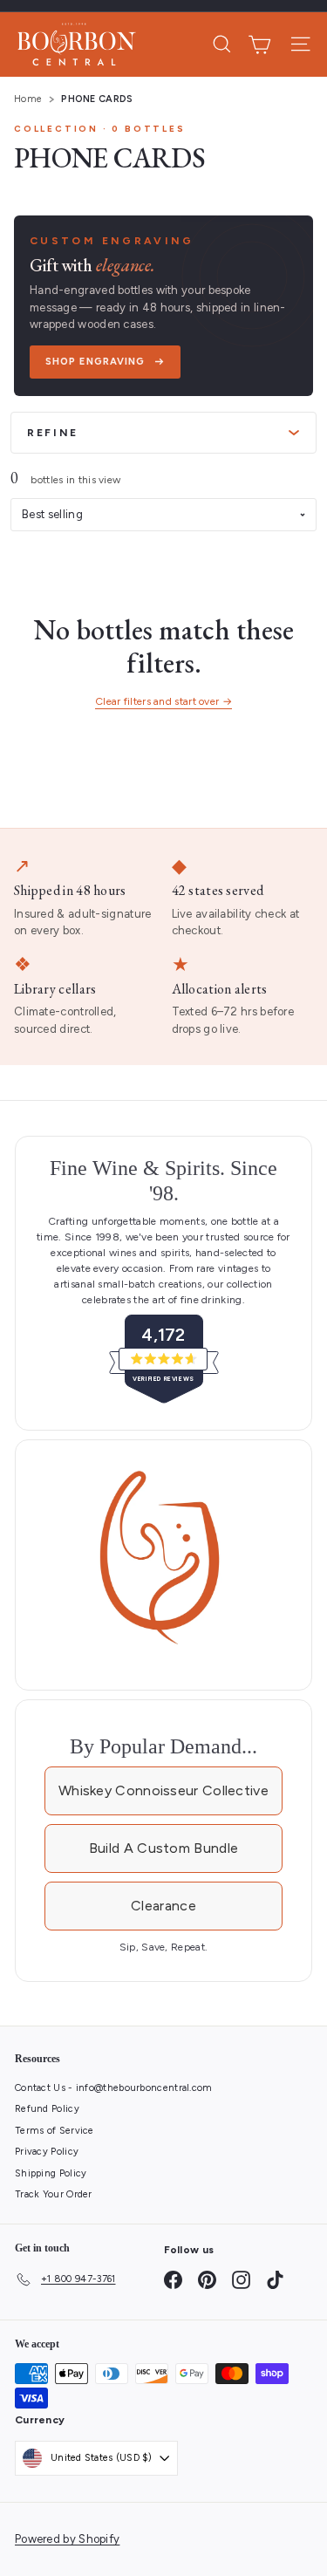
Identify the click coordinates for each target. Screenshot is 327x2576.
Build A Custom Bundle (163, 1848)
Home (28, 99)
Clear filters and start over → (163, 701)
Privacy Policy (47, 2152)
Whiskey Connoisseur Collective (163, 1790)
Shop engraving (95, 362)
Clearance (163, 1906)
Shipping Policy (51, 2173)
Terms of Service (54, 2131)
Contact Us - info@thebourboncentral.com (114, 2088)
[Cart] (259, 44)
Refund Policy (47, 2109)
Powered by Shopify (67, 2539)
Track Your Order (54, 2194)
